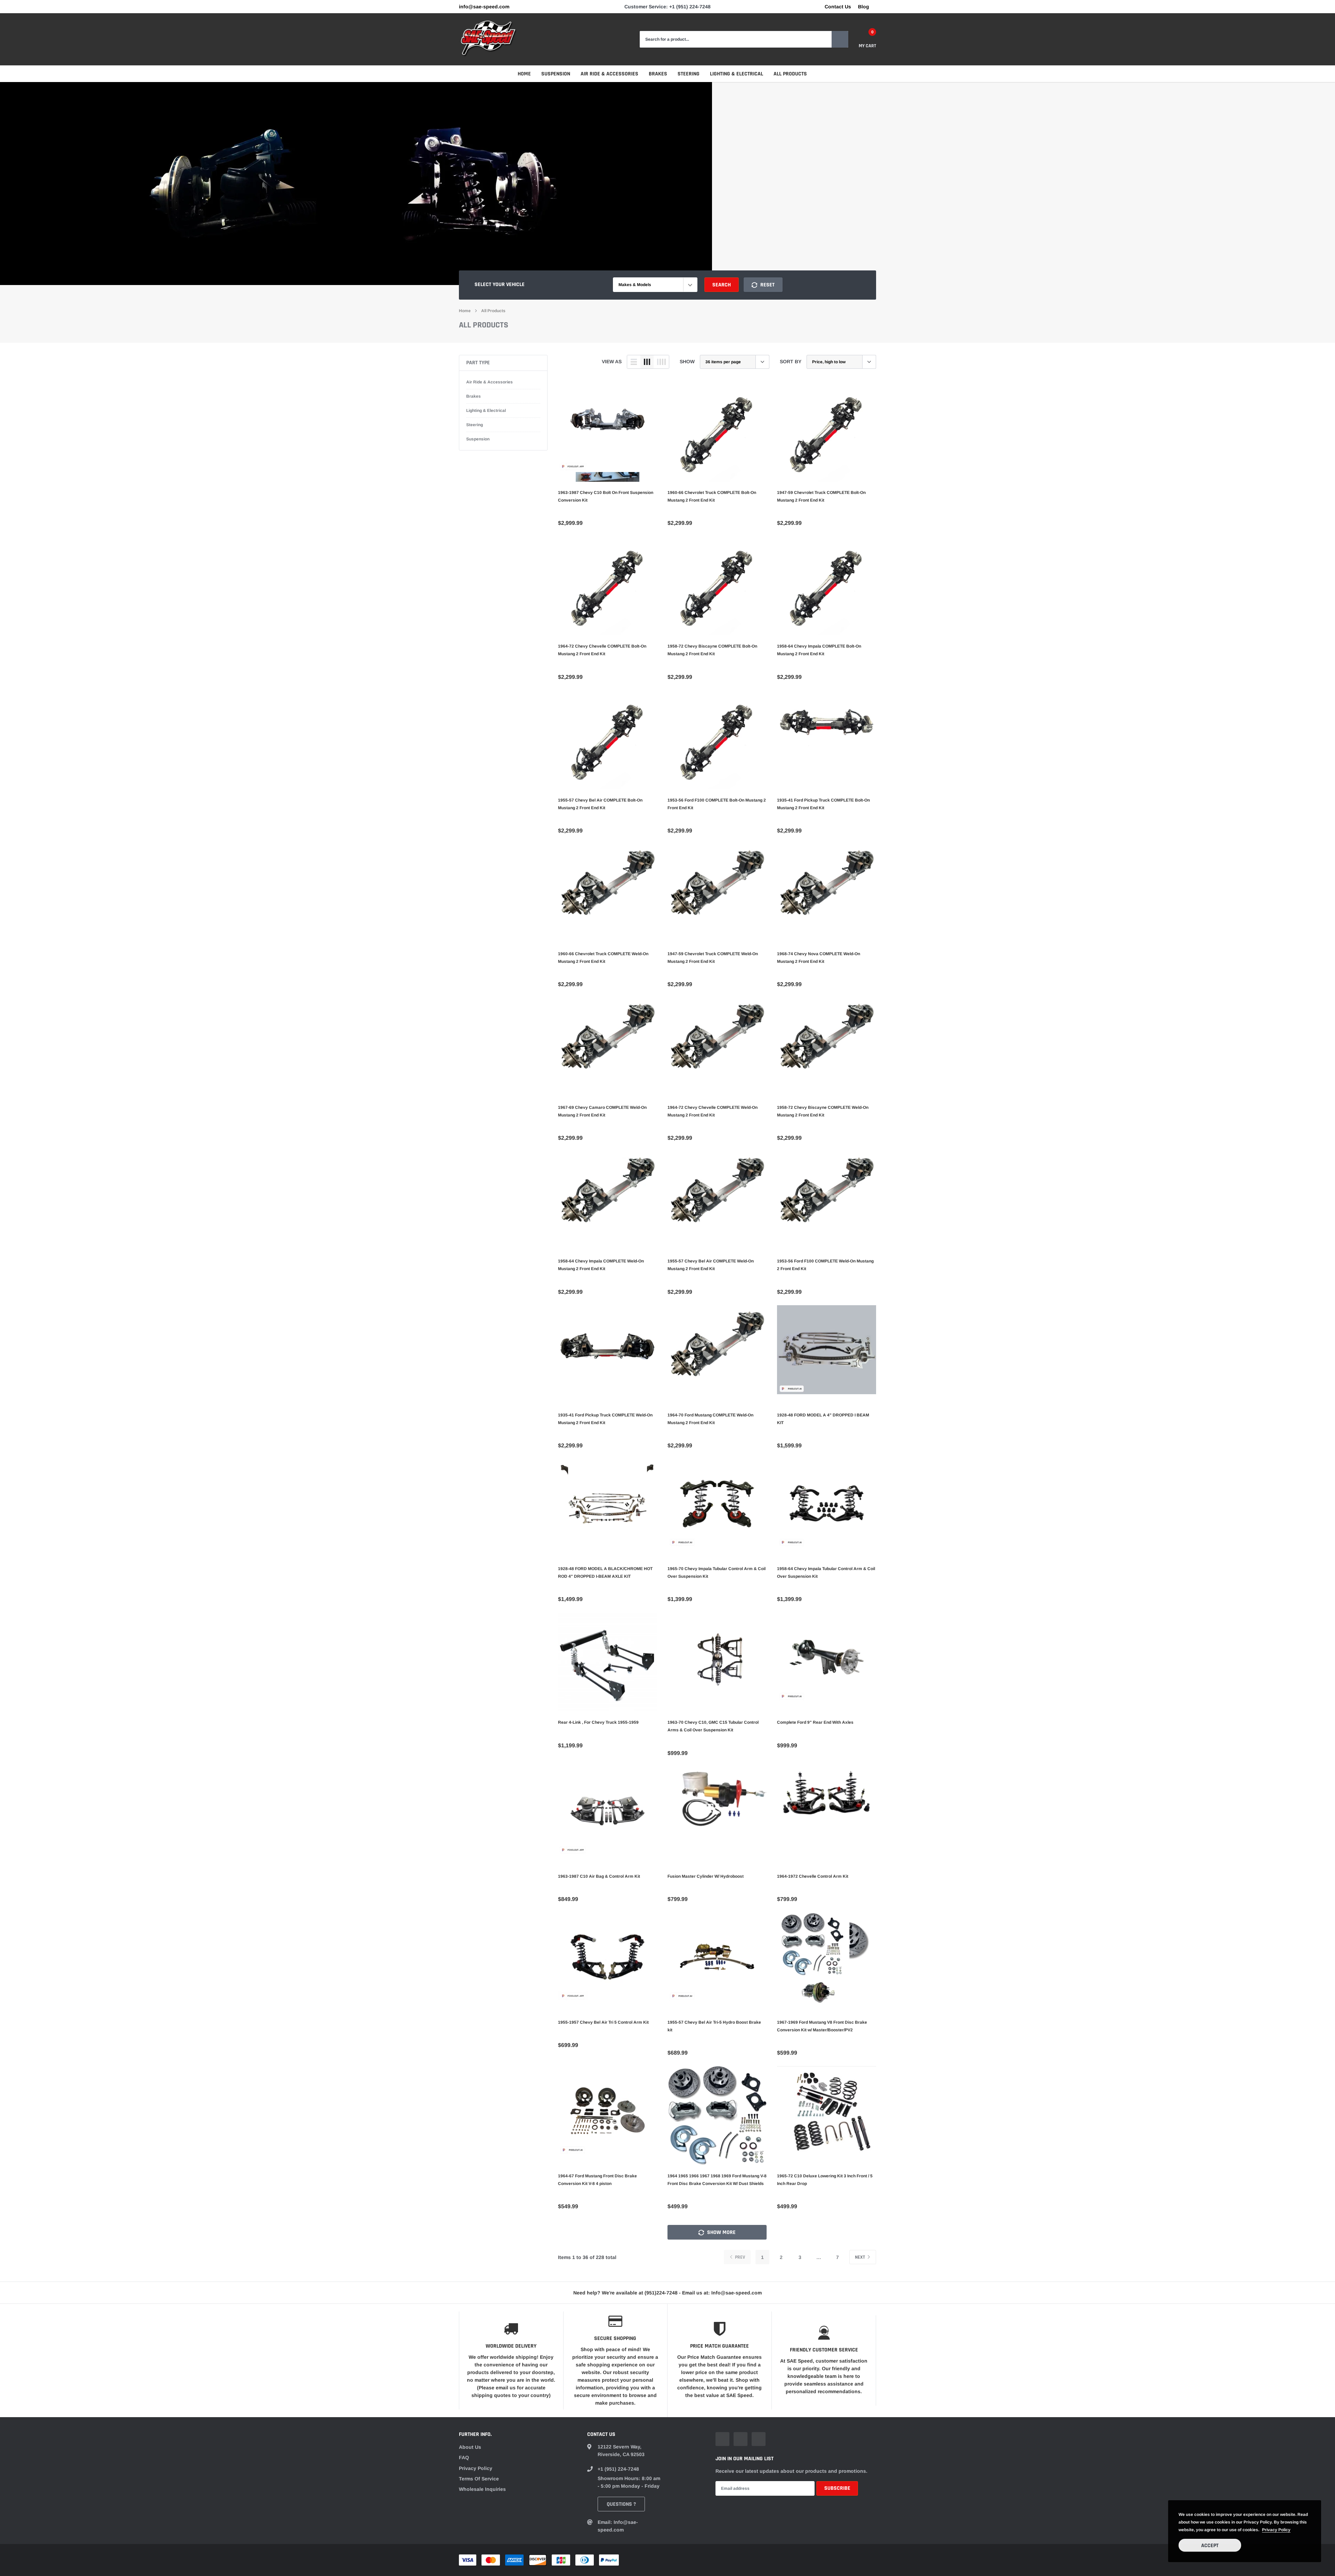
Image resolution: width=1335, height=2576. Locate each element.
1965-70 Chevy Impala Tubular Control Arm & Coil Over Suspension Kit (717, 1573)
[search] (840, 39)
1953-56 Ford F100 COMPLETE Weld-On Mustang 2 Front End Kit (825, 1265)
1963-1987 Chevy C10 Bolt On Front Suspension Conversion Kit (606, 496)
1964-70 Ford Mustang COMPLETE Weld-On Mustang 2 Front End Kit (710, 1419)
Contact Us (838, 7)
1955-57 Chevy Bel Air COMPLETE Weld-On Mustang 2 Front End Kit (711, 1265)
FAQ (464, 2457)
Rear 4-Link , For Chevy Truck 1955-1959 (598, 1722)
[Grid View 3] (647, 362)
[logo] (488, 39)
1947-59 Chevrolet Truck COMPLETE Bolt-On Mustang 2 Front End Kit (821, 496)
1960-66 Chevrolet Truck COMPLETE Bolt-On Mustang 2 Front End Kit (712, 496)
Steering (689, 74)
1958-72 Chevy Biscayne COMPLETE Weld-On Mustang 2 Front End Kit (823, 1111)
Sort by (791, 361)
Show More (721, 2232)
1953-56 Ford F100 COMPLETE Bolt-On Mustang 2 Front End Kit (717, 804)
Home (524, 74)
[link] (608, 432)
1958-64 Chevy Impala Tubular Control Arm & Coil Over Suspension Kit (826, 1573)
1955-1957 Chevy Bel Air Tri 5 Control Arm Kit (603, 2022)
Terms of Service (479, 2479)
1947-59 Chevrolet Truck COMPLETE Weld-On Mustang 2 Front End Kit (713, 958)
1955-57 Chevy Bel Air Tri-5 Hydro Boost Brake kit (714, 2026)
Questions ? (621, 2504)
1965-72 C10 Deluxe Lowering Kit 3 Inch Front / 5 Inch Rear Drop (825, 2180)
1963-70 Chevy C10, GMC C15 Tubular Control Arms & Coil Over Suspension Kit (713, 1726)
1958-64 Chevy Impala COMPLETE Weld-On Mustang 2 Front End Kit (601, 1265)
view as (612, 361)
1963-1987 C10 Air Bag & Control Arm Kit (599, 1876)
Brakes (658, 74)
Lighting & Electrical (737, 74)
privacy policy (1276, 2530)
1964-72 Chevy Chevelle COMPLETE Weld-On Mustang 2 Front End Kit (713, 1111)
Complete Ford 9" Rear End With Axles (815, 1722)
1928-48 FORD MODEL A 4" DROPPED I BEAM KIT (823, 1419)
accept (1210, 2546)
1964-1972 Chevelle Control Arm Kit (813, 1876)
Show (687, 361)
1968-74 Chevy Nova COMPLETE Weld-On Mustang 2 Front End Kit (819, 958)
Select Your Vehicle (500, 285)
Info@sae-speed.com (484, 7)
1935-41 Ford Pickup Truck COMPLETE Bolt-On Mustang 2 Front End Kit (823, 804)
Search (722, 285)
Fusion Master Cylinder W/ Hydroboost (706, 1876)
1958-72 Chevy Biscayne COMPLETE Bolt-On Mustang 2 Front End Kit (712, 650)
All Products (790, 74)
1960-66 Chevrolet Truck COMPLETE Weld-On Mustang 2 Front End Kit (603, 958)
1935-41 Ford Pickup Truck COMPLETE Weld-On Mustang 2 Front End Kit (605, 1419)
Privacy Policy (476, 2468)
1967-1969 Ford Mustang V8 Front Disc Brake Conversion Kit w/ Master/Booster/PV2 (822, 2026)
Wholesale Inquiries (482, 2489)
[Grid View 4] (661, 362)
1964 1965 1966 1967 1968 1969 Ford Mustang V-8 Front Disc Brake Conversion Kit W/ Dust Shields (717, 2180)
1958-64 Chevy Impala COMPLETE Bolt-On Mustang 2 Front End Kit (819, 650)
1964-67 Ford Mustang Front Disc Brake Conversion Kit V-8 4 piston (597, 2180)
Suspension (556, 74)
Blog (864, 7)
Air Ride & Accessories (609, 74)
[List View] (634, 362)
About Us (470, 2447)
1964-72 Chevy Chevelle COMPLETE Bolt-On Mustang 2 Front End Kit (602, 650)
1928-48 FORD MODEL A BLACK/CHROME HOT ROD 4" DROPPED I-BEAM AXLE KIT (605, 1573)
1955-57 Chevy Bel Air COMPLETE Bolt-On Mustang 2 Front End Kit (600, 804)
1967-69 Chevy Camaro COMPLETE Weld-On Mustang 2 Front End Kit (602, 1111)
